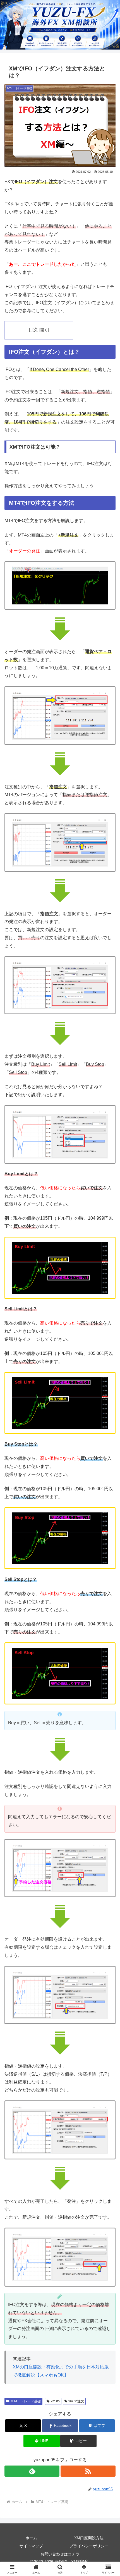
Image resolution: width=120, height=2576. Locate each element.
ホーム (31, 2538)
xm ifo (55, 2401)
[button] (78, 2441)
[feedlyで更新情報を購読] (32, 2471)
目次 (33, 330)
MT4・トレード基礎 (26, 2401)
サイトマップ (31, 2546)
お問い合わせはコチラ (60, 2554)
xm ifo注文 (76, 2401)
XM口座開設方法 (89, 2538)
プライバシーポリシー (89, 2546)
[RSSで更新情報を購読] (88, 2471)
